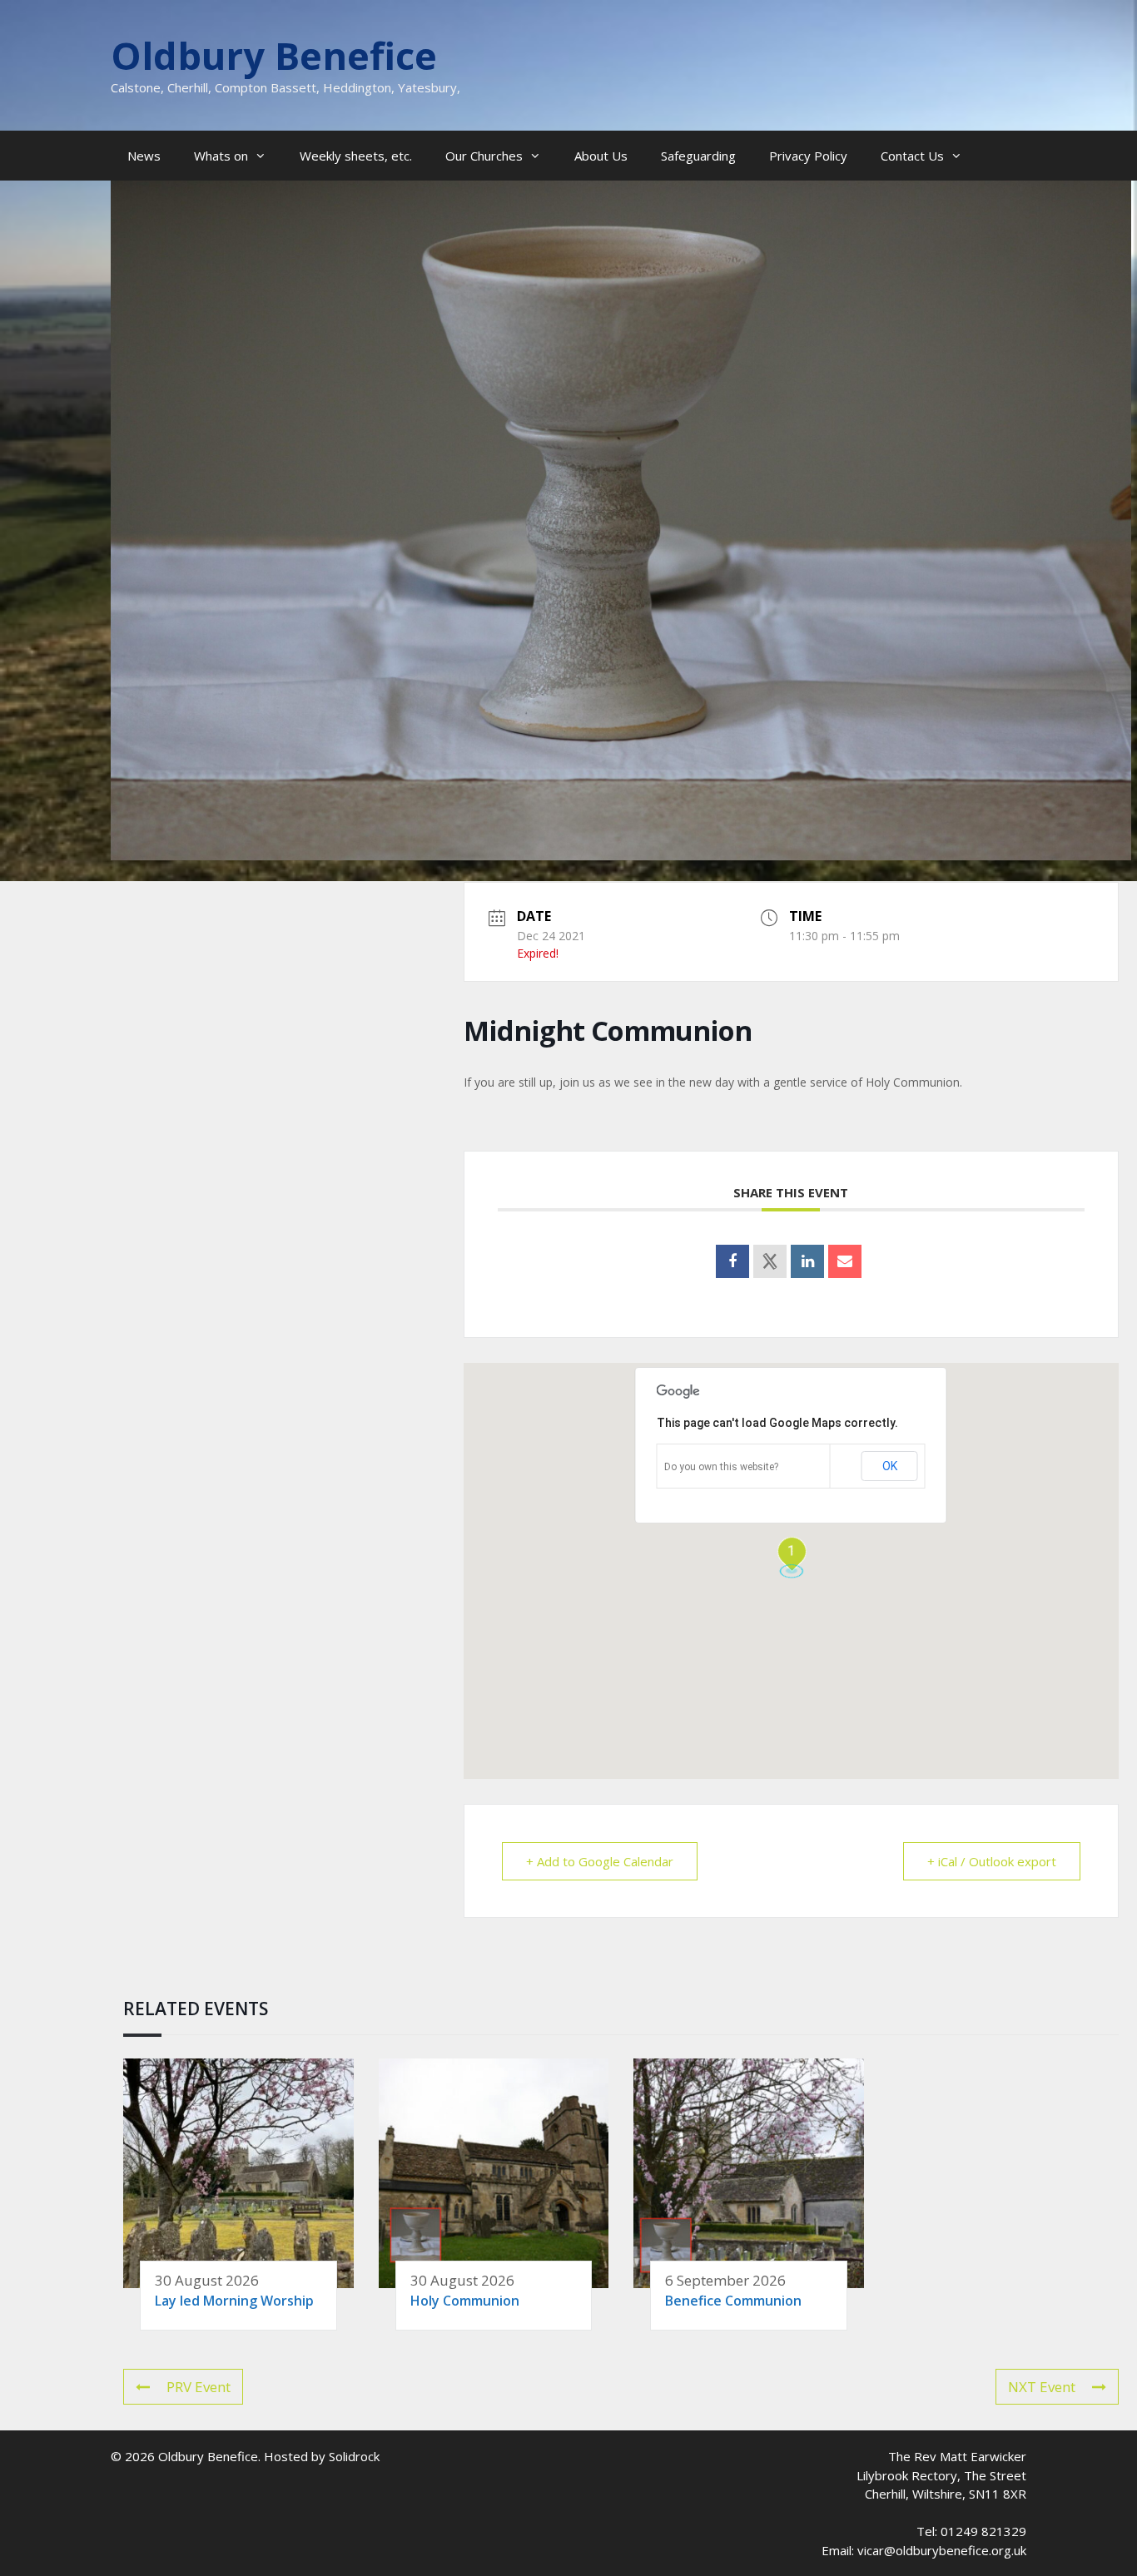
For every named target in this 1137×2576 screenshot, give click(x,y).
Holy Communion (465, 2301)
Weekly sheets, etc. (356, 156)
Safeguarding (698, 156)
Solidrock (354, 2456)
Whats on (221, 156)
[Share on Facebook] (732, 1261)
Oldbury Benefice (274, 55)
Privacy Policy (808, 156)
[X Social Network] (770, 1261)
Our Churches (484, 156)
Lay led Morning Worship (234, 2301)
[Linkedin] (807, 1261)
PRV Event (199, 2387)
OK (890, 1466)
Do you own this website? (721, 1467)
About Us (601, 156)
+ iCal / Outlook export (992, 1861)
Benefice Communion (733, 2301)
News (144, 156)
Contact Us (912, 156)
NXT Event (1042, 2387)
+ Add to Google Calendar (600, 1861)
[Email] (845, 1261)
